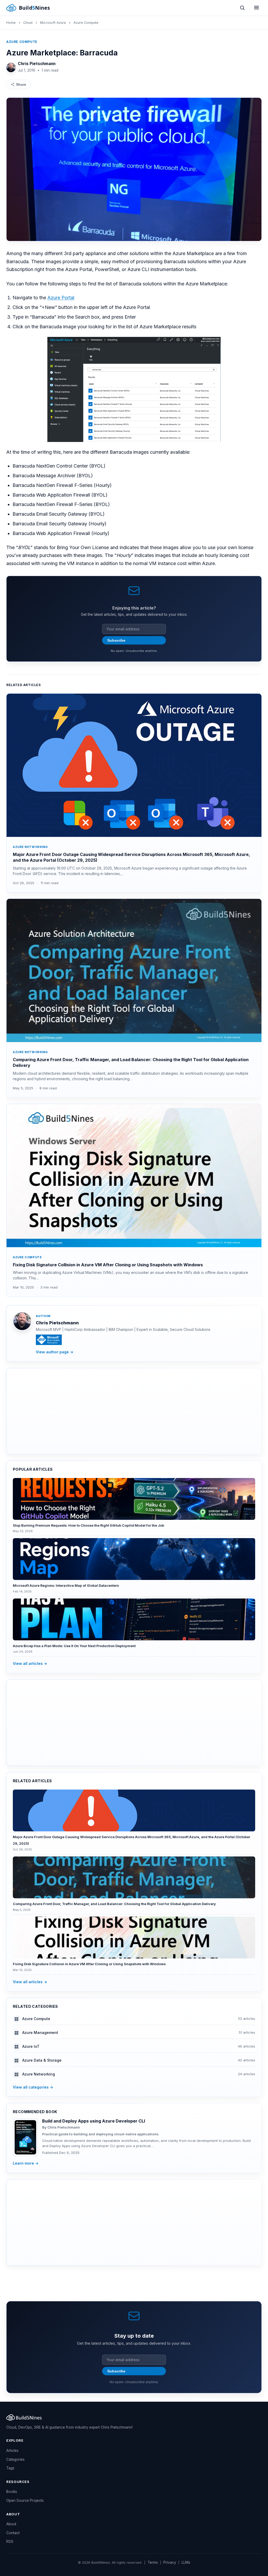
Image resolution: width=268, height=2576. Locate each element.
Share (21, 84)
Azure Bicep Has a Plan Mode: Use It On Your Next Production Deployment (74, 1646)
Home (11, 23)
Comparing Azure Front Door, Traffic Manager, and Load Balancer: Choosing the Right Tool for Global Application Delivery (114, 1904)
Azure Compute (86, 23)
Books (12, 2492)
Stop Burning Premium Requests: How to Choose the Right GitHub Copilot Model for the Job (88, 1525)
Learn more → (26, 2163)
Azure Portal (61, 298)
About (11, 2524)
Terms (153, 2562)
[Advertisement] (134, 1411)
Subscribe (116, 640)
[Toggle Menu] (256, 8)
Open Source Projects (25, 2500)
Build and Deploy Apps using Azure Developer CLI (94, 2121)
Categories (15, 2459)
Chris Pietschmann (37, 64)
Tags (10, 2468)
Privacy (170, 2562)
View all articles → (30, 1663)
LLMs (186, 2562)
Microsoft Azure (53, 23)
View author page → (55, 1352)
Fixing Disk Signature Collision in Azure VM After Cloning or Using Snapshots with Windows (108, 1265)
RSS (10, 2541)
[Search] (242, 8)
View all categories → (33, 2087)
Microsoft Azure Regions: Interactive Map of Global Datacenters (66, 1586)
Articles (12, 2451)
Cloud (28, 23)
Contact (13, 2533)
